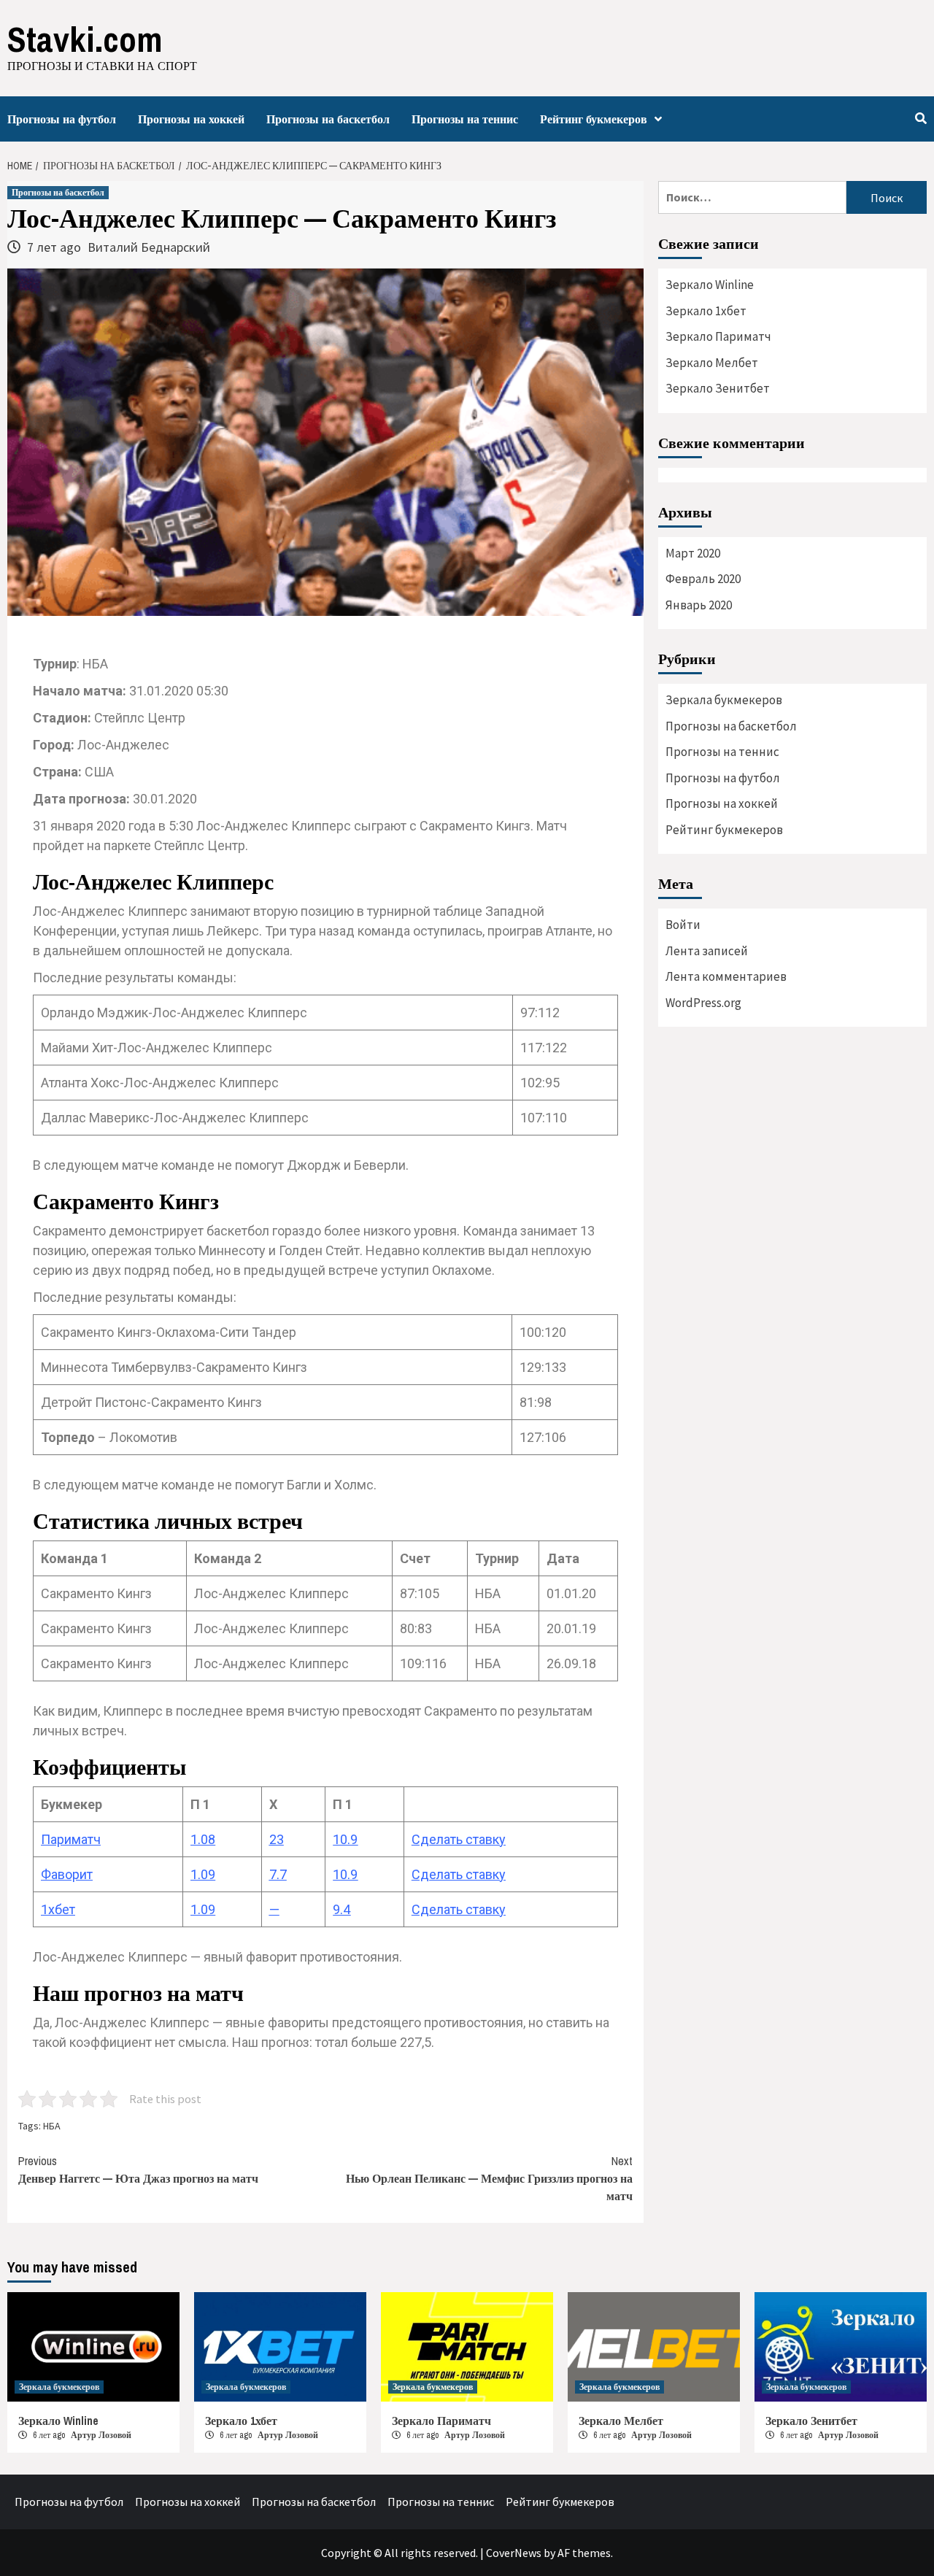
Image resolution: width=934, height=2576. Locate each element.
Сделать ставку (459, 1839)
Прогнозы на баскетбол (328, 119)
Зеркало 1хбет (706, 311)
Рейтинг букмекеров (594, 119)
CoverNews (514, 2553)
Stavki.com (85, 39)
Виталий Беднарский (149, 247)
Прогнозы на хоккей (191, 119)
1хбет (58, 1909)
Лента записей (707, 951)
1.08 (203, 1839)
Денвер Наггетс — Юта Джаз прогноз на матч (138, 2170)
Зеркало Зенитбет (718, 388)
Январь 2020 (699, 605)
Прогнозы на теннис (465, 119)
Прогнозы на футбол (62, 119)
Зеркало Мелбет (712, 363)
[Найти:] (752, 197)
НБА (52, 2126)
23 (277, 1839)
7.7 (278, 1874)
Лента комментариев (726, 976)
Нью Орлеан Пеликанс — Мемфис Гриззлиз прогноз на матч (489, 2178)
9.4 (341, 1909)
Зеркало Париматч (718, 336)
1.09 (203, 1874)
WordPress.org (703, 1003)
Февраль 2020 (703, 579)
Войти (683, 925)
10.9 (345, 1839)
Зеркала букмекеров (724, 700)
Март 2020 (693, 553)
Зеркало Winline (710, 285)
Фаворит (67, 1874)
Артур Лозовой (101, 2435)
